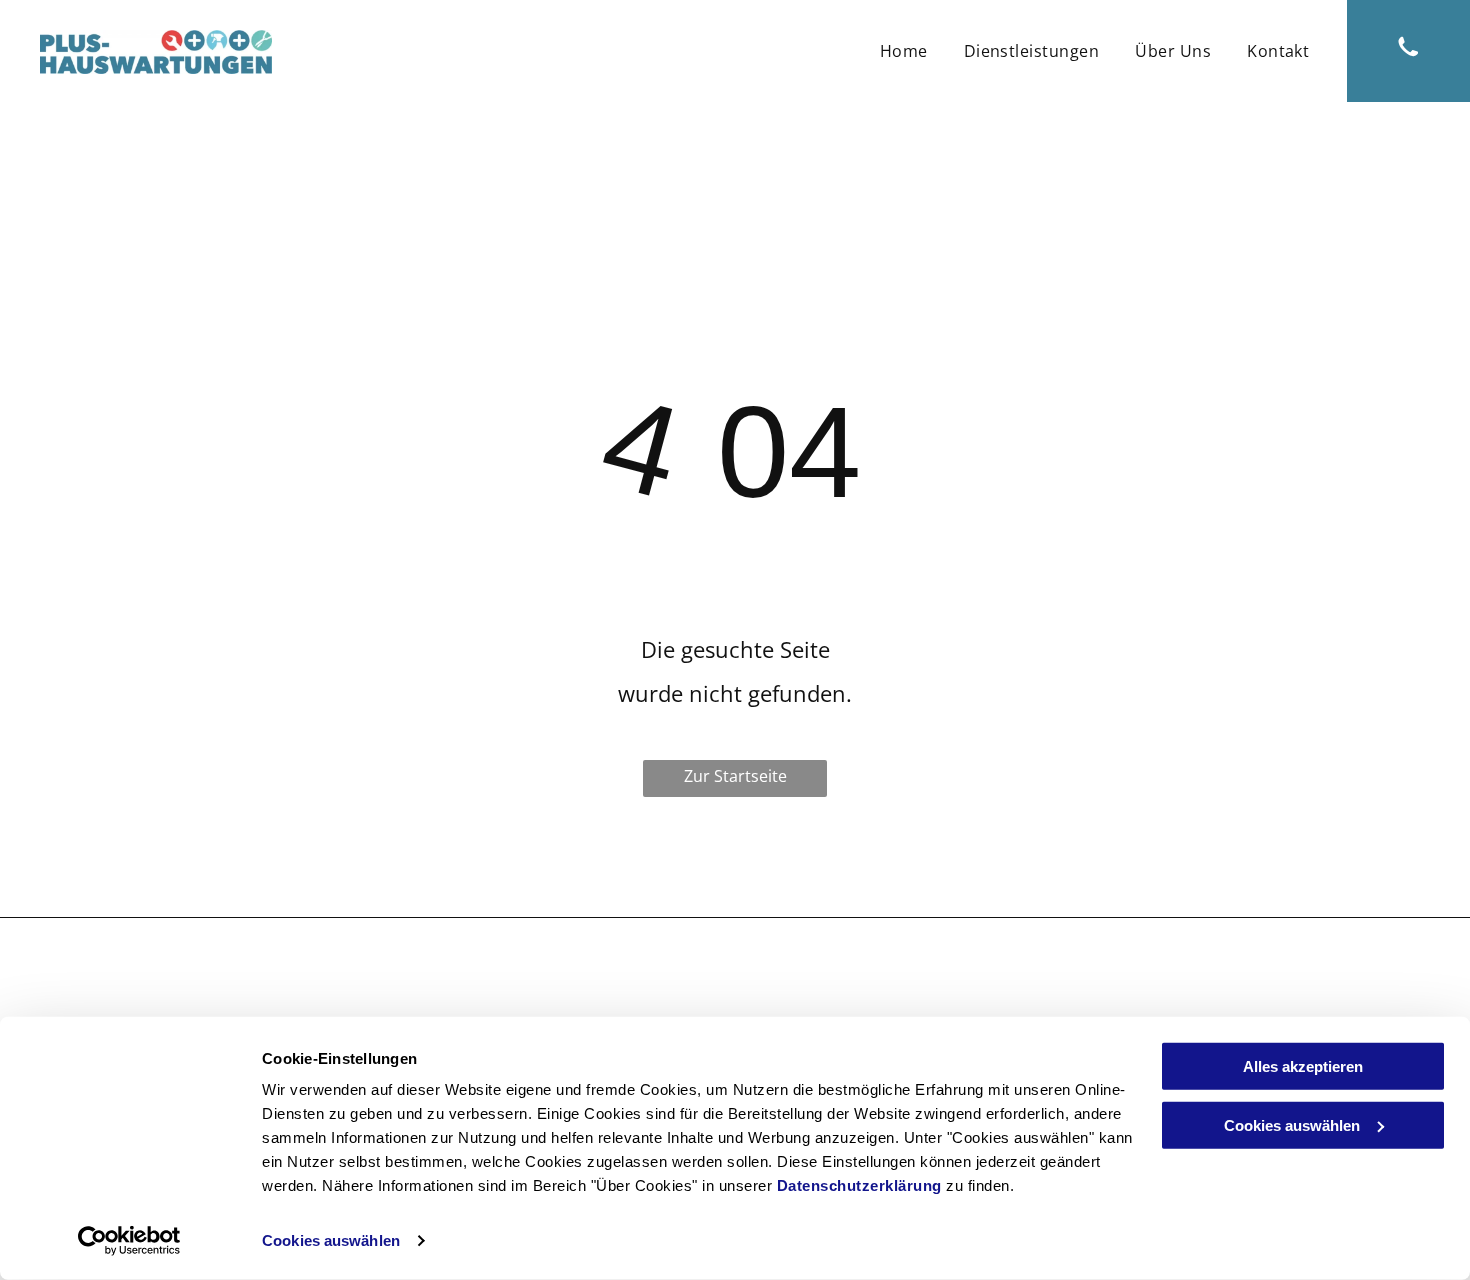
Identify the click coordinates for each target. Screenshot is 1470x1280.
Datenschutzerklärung (859, 1185)
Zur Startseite (735, 776)
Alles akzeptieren (1303, 1066)
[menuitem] (904, 51)
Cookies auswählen (331, 1240)
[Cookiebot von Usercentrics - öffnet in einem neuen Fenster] (129, 1241)
